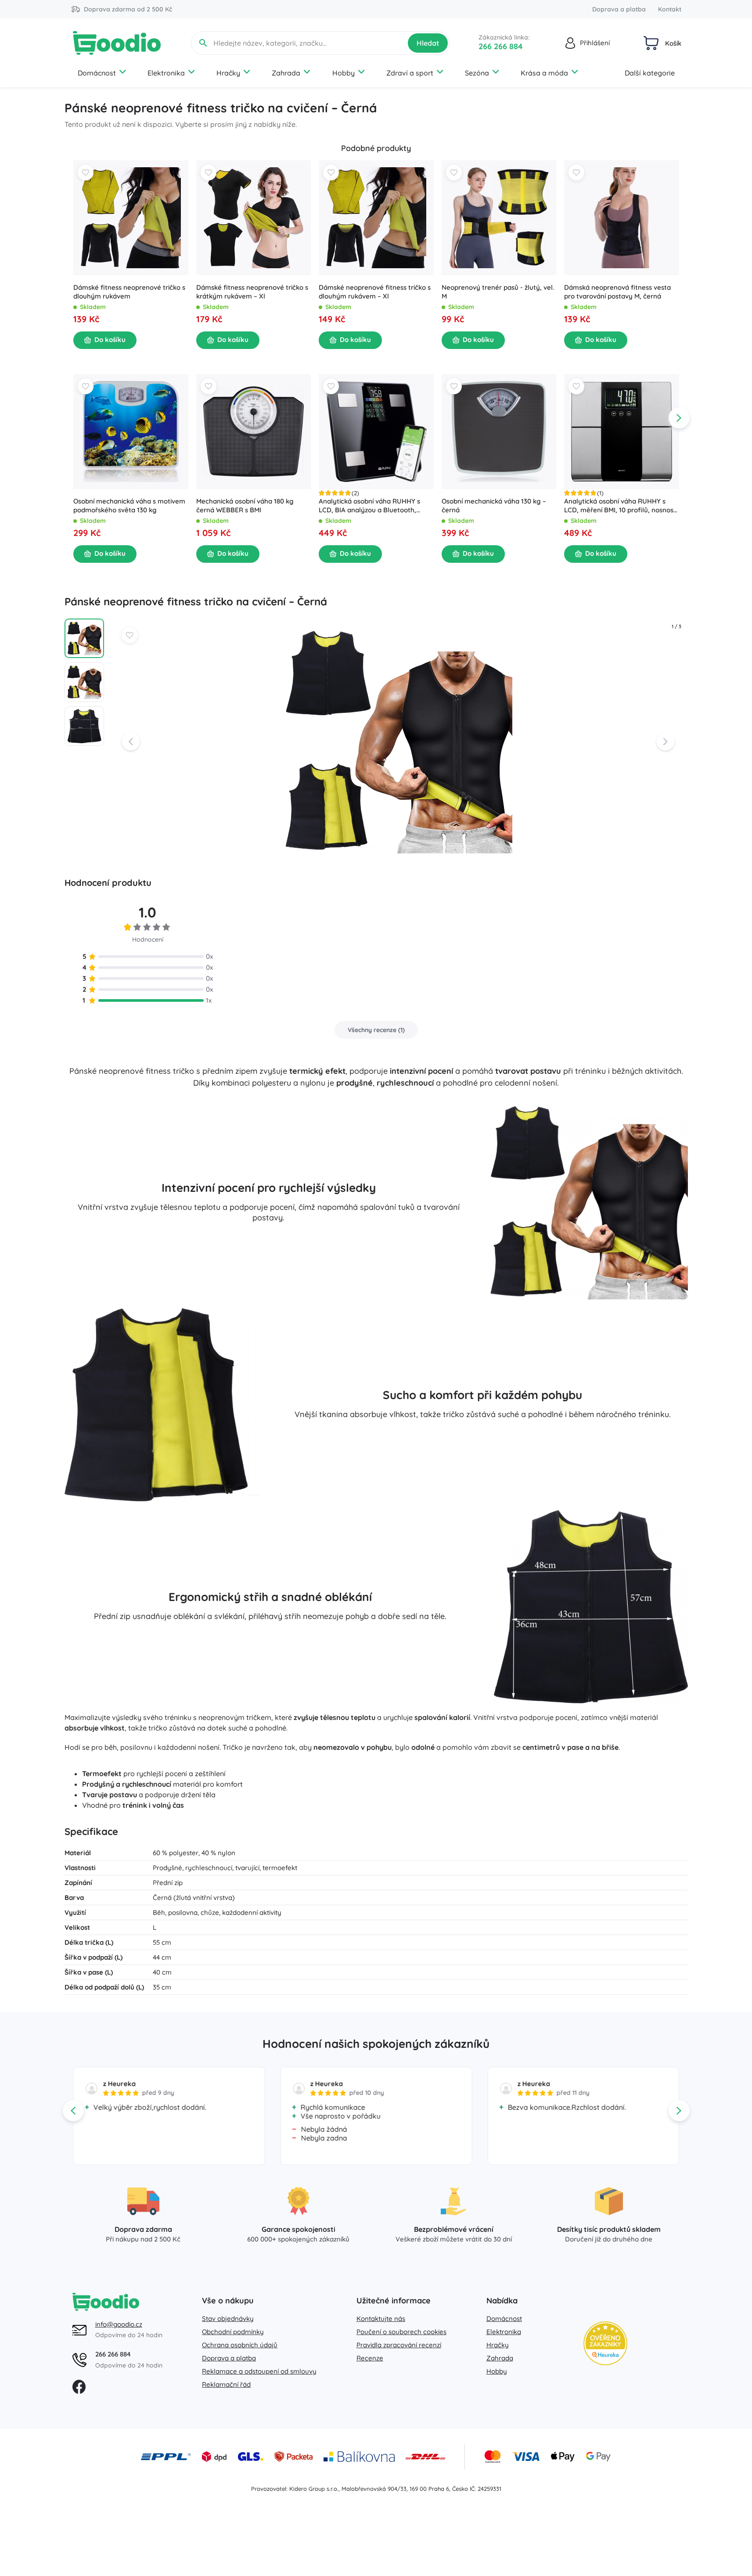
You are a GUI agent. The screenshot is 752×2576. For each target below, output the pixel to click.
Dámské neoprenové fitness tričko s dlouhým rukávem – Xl (375, 292)
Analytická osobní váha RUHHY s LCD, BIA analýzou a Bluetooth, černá (369, 505)
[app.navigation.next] (679, 204)
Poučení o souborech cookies (401, 2332)
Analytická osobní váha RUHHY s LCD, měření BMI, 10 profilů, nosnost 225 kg (620, 505)
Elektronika (166, 73)
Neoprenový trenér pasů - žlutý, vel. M (497, 292)
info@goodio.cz (119, 2324)
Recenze (370, 2358)
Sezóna (477, 73)
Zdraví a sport (410, 73)
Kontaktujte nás (381, 2319)
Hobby (344, 73)
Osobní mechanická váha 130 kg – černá (493, 505)
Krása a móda (544, 73)
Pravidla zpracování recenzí (399, 2345)
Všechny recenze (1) (376, 1030)
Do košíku (110, 340)
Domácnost (97, 73)
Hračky (228, 73)
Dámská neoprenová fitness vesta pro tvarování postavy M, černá (617, 292)
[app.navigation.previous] (73, 204)
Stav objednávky (228, 2319)
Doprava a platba (619, 9)
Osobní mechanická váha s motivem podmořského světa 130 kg (129, 505)
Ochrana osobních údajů (240, 2345)
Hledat (428, 43)
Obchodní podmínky (233, 2332)
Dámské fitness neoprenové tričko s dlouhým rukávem (129, 292)
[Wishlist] (86, 173)
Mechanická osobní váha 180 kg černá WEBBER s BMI (245, 505)
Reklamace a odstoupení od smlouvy (259, 2371)
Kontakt (670, 9)
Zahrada (286, 73)
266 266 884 (501, 46)
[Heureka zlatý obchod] (605, 2343)
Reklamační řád (226, 2384)
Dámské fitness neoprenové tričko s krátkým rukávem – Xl (252, 292)
